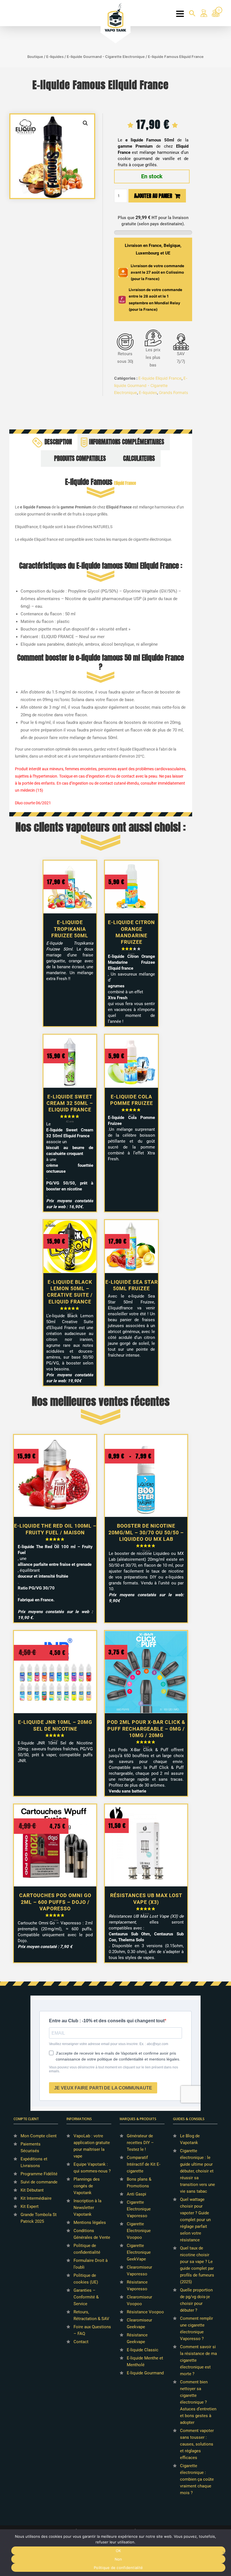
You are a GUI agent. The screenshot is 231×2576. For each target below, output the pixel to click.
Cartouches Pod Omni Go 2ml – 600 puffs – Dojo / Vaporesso (55, 1902)
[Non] (224, 2553)
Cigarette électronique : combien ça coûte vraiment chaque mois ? (197, 2479)
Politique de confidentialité (118, 2568)
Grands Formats (173, 392)
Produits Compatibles (80, 459)
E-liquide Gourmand (145, 2373)
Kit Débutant (32, 2190)
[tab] (54, 442)
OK (118, 2551)
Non (118, 2559)
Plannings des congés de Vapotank (87, 2186)
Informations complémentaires (127, 442)
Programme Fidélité (39, 2174)
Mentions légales (90, 2223)
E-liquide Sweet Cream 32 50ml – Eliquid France (70, 1103)
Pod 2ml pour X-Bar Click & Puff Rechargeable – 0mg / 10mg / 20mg (146, 1729)
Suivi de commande (39, 2182)
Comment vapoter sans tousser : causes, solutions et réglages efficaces (197, 2444)
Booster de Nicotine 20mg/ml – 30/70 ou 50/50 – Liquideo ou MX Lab (146, 1532)
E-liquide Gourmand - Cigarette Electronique (106, 57)
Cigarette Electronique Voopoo (139, 2231)
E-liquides (55, 57)
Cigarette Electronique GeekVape (139, 2252)
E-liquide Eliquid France (160, 378)
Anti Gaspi (136, 2194)
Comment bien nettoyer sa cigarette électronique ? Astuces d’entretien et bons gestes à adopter (198, 2402)
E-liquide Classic (143, 2350)
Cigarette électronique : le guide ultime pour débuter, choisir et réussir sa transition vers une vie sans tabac (197, 2171)
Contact (81, 2342)
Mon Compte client (39, 2136)
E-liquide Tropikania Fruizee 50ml (70, 929)
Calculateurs (139, 459)
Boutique (35, 57)
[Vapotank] (115, 17)
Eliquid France (125, 483)
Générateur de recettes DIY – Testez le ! (140, 2143)
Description (58, 442)
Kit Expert (30, 2206)
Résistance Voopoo (145, 2312)
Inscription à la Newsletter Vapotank (87, 2208)
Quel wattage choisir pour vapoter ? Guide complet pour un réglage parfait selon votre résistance (195, 2220)
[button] (85, 123)
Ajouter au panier (153, 196)
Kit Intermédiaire (36, 2198)
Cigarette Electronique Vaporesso (139, 2209)
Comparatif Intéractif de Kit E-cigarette (144, 2164)
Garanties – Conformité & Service (86, 2297)
